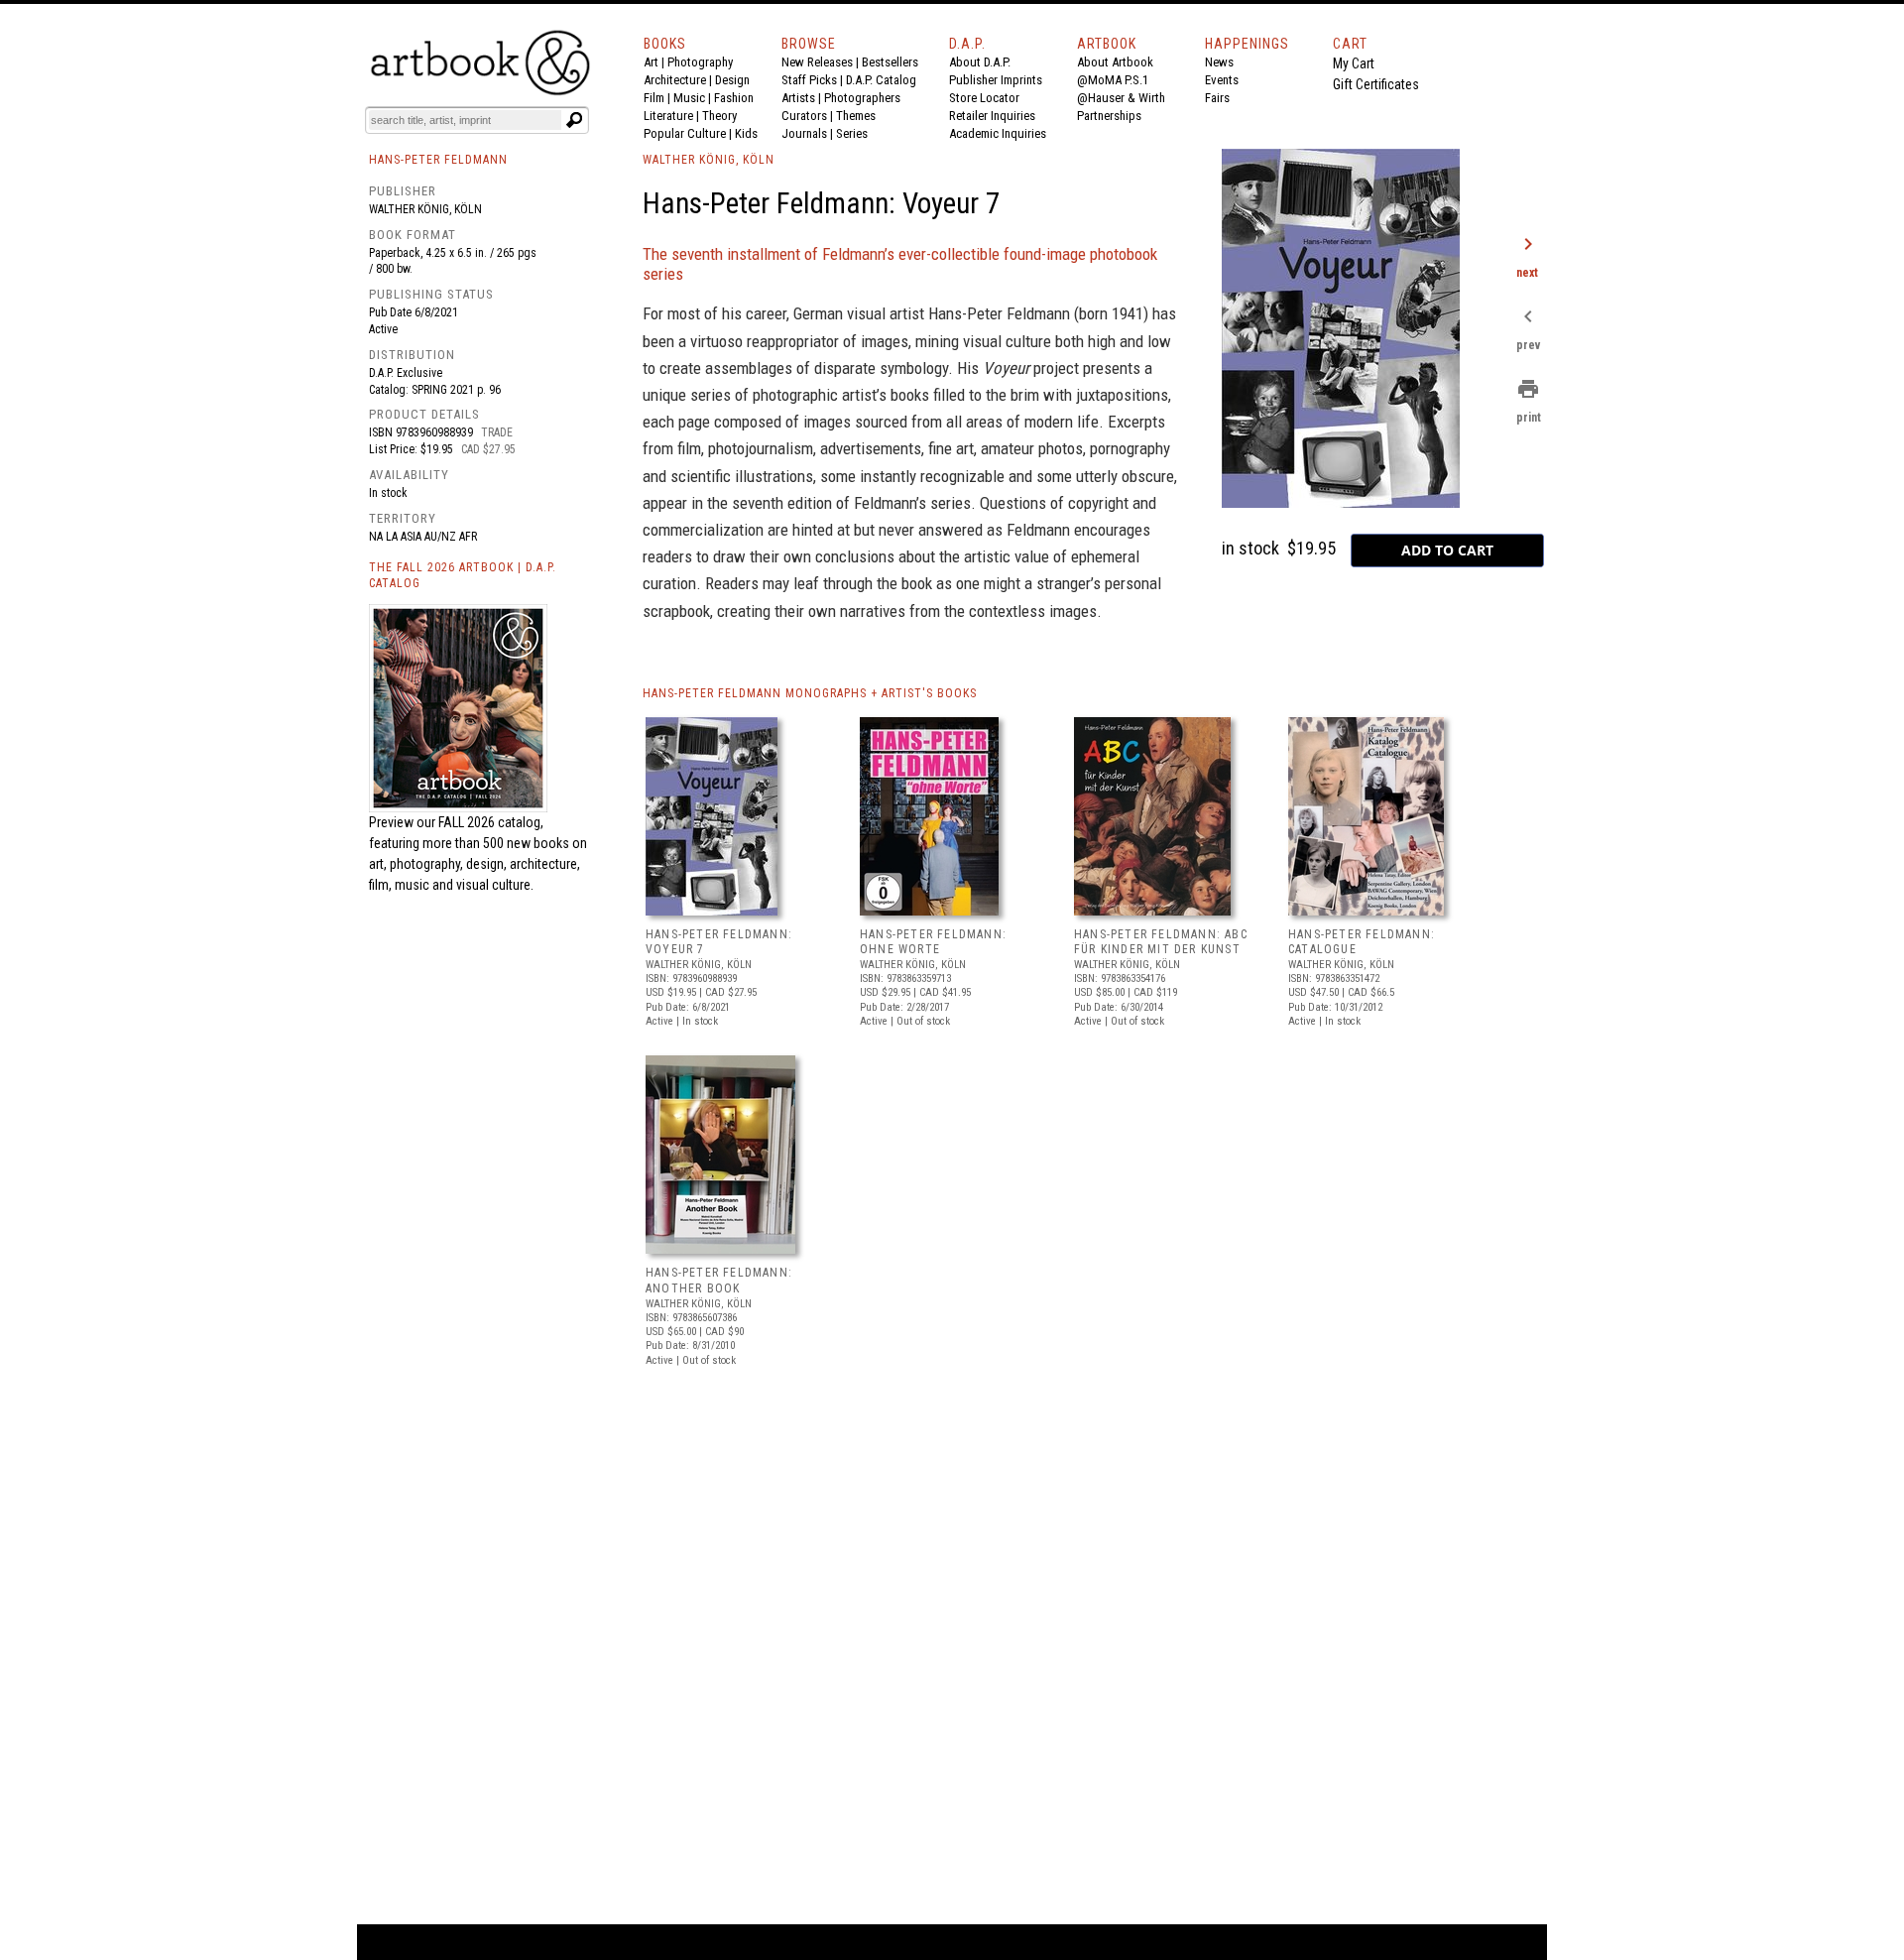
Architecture (675, 80)
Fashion (734, 98)
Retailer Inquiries (992, 116)
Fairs (1217, 98)
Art (651, 62)
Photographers (862, 98)
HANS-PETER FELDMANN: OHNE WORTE (933, 942)
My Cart (1354, 63)
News (1219, 62)
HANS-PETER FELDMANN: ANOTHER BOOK (719, 1281)
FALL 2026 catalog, (491, 822)
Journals (804, 133)
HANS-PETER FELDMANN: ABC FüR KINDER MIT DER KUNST (1161, 942)
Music (689, 98)
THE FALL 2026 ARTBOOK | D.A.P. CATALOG (463, 576)
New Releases (817, 62)
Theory (719, 116)
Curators (804, 116)
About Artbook (1115, 62)
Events (1222, 80)
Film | (658, 98)
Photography (700, 62)
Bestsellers (890, 62)
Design (732, 80)
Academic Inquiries (998, 133)
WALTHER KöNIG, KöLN (709, 160)
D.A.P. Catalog (881, 80)
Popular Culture (685, 133)
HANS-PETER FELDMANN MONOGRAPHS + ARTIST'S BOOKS (810, 693)
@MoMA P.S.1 (1113, 80)
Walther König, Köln (425, 209)
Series (852, 133)
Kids (746, 133)
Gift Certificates (1376, 84)
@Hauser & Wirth (1121, 98)
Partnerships (1109, 116)
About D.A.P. (980, 62)
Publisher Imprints (996, 80)
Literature (668, 116)
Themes (856, 116)
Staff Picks (809, 80)
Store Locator (984, 98)
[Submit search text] (574, 120)
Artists (798, 98)
